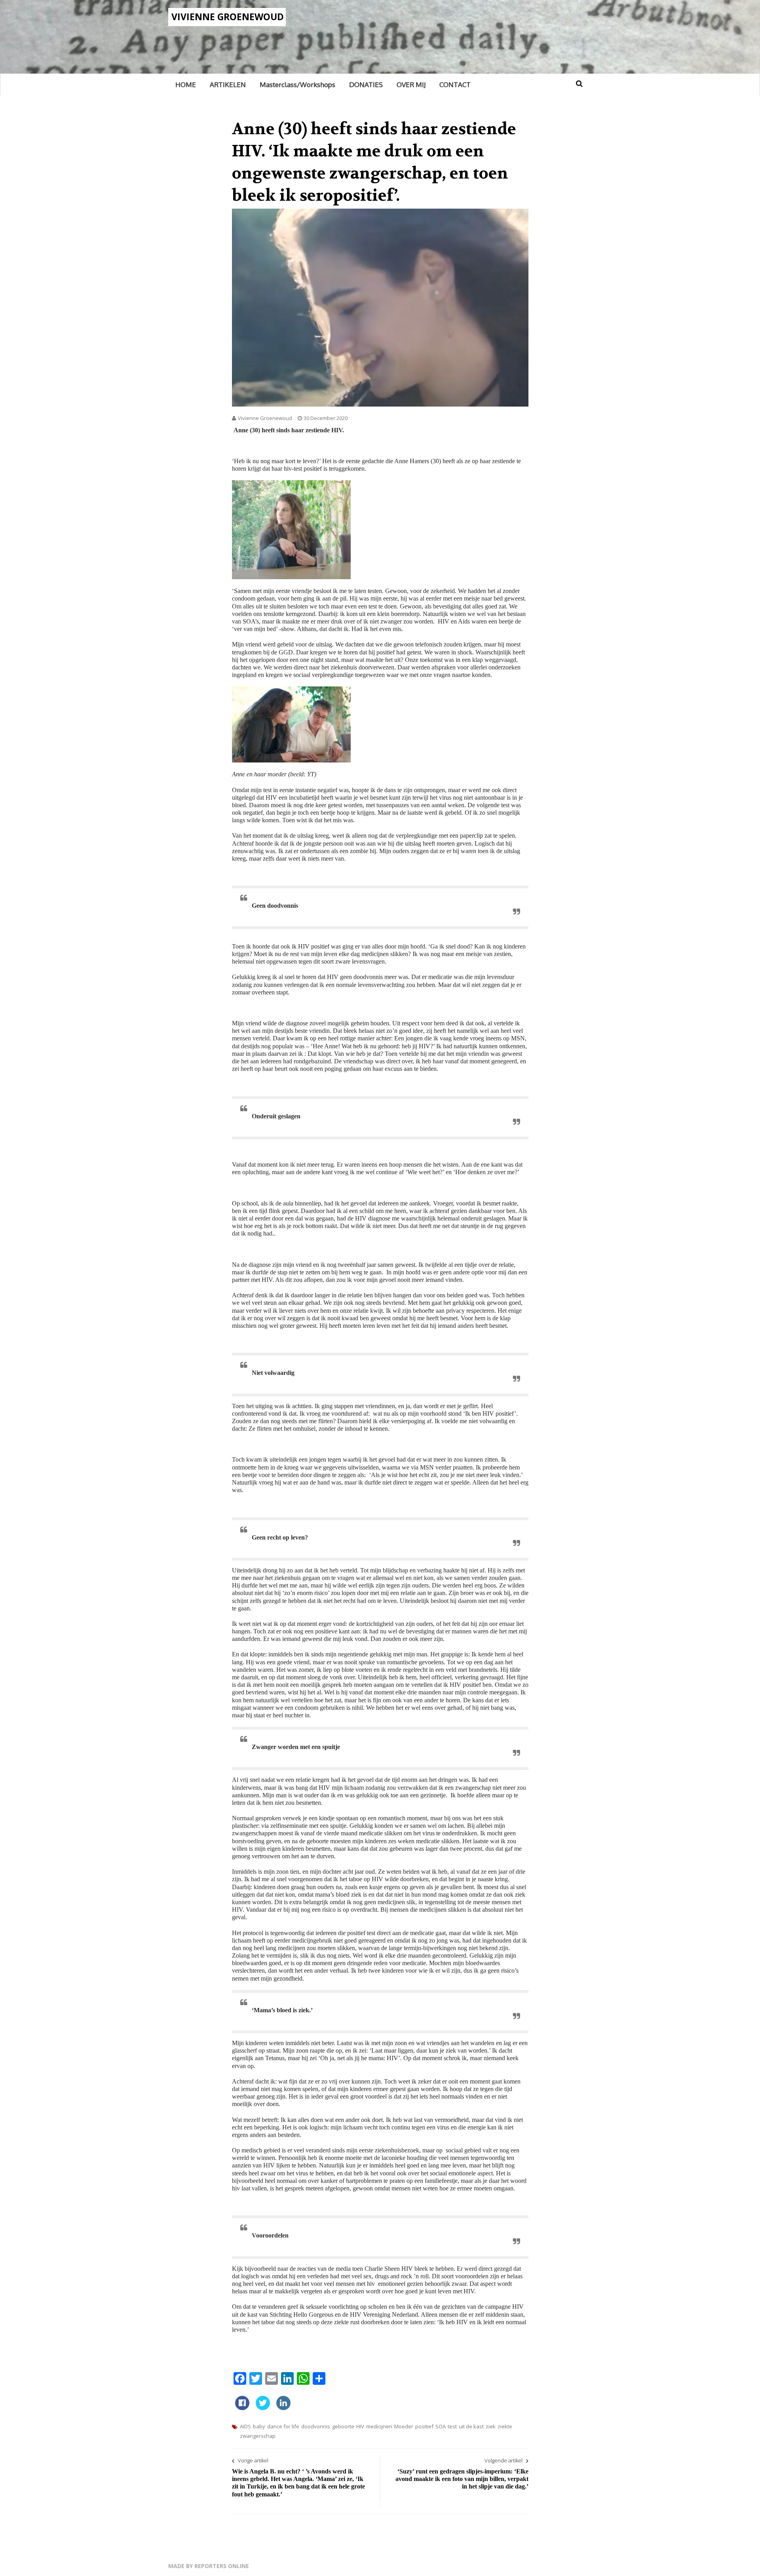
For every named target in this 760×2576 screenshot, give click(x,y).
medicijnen (379, 2426)
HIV (360, 2426)
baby (259, 2426)
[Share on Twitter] (263, 2408)
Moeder (404, 2426)
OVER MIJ (411, 85)
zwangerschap (258, 2436)
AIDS (245, 2426)
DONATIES (366, 85)
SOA (441, 2426)
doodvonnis (316, 2426)
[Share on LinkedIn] (283, 2408)
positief (424, 2426)
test (452, 2426)
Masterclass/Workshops (297, 85)
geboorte (343, 2426)
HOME (186, 85)
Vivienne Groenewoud (228, 17)
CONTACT (455, 85)
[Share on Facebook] (242, 2408)
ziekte (505, 2426)
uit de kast (471, 2426)
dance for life (283, 2426)
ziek (491, 2426)
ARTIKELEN (228, 85)
